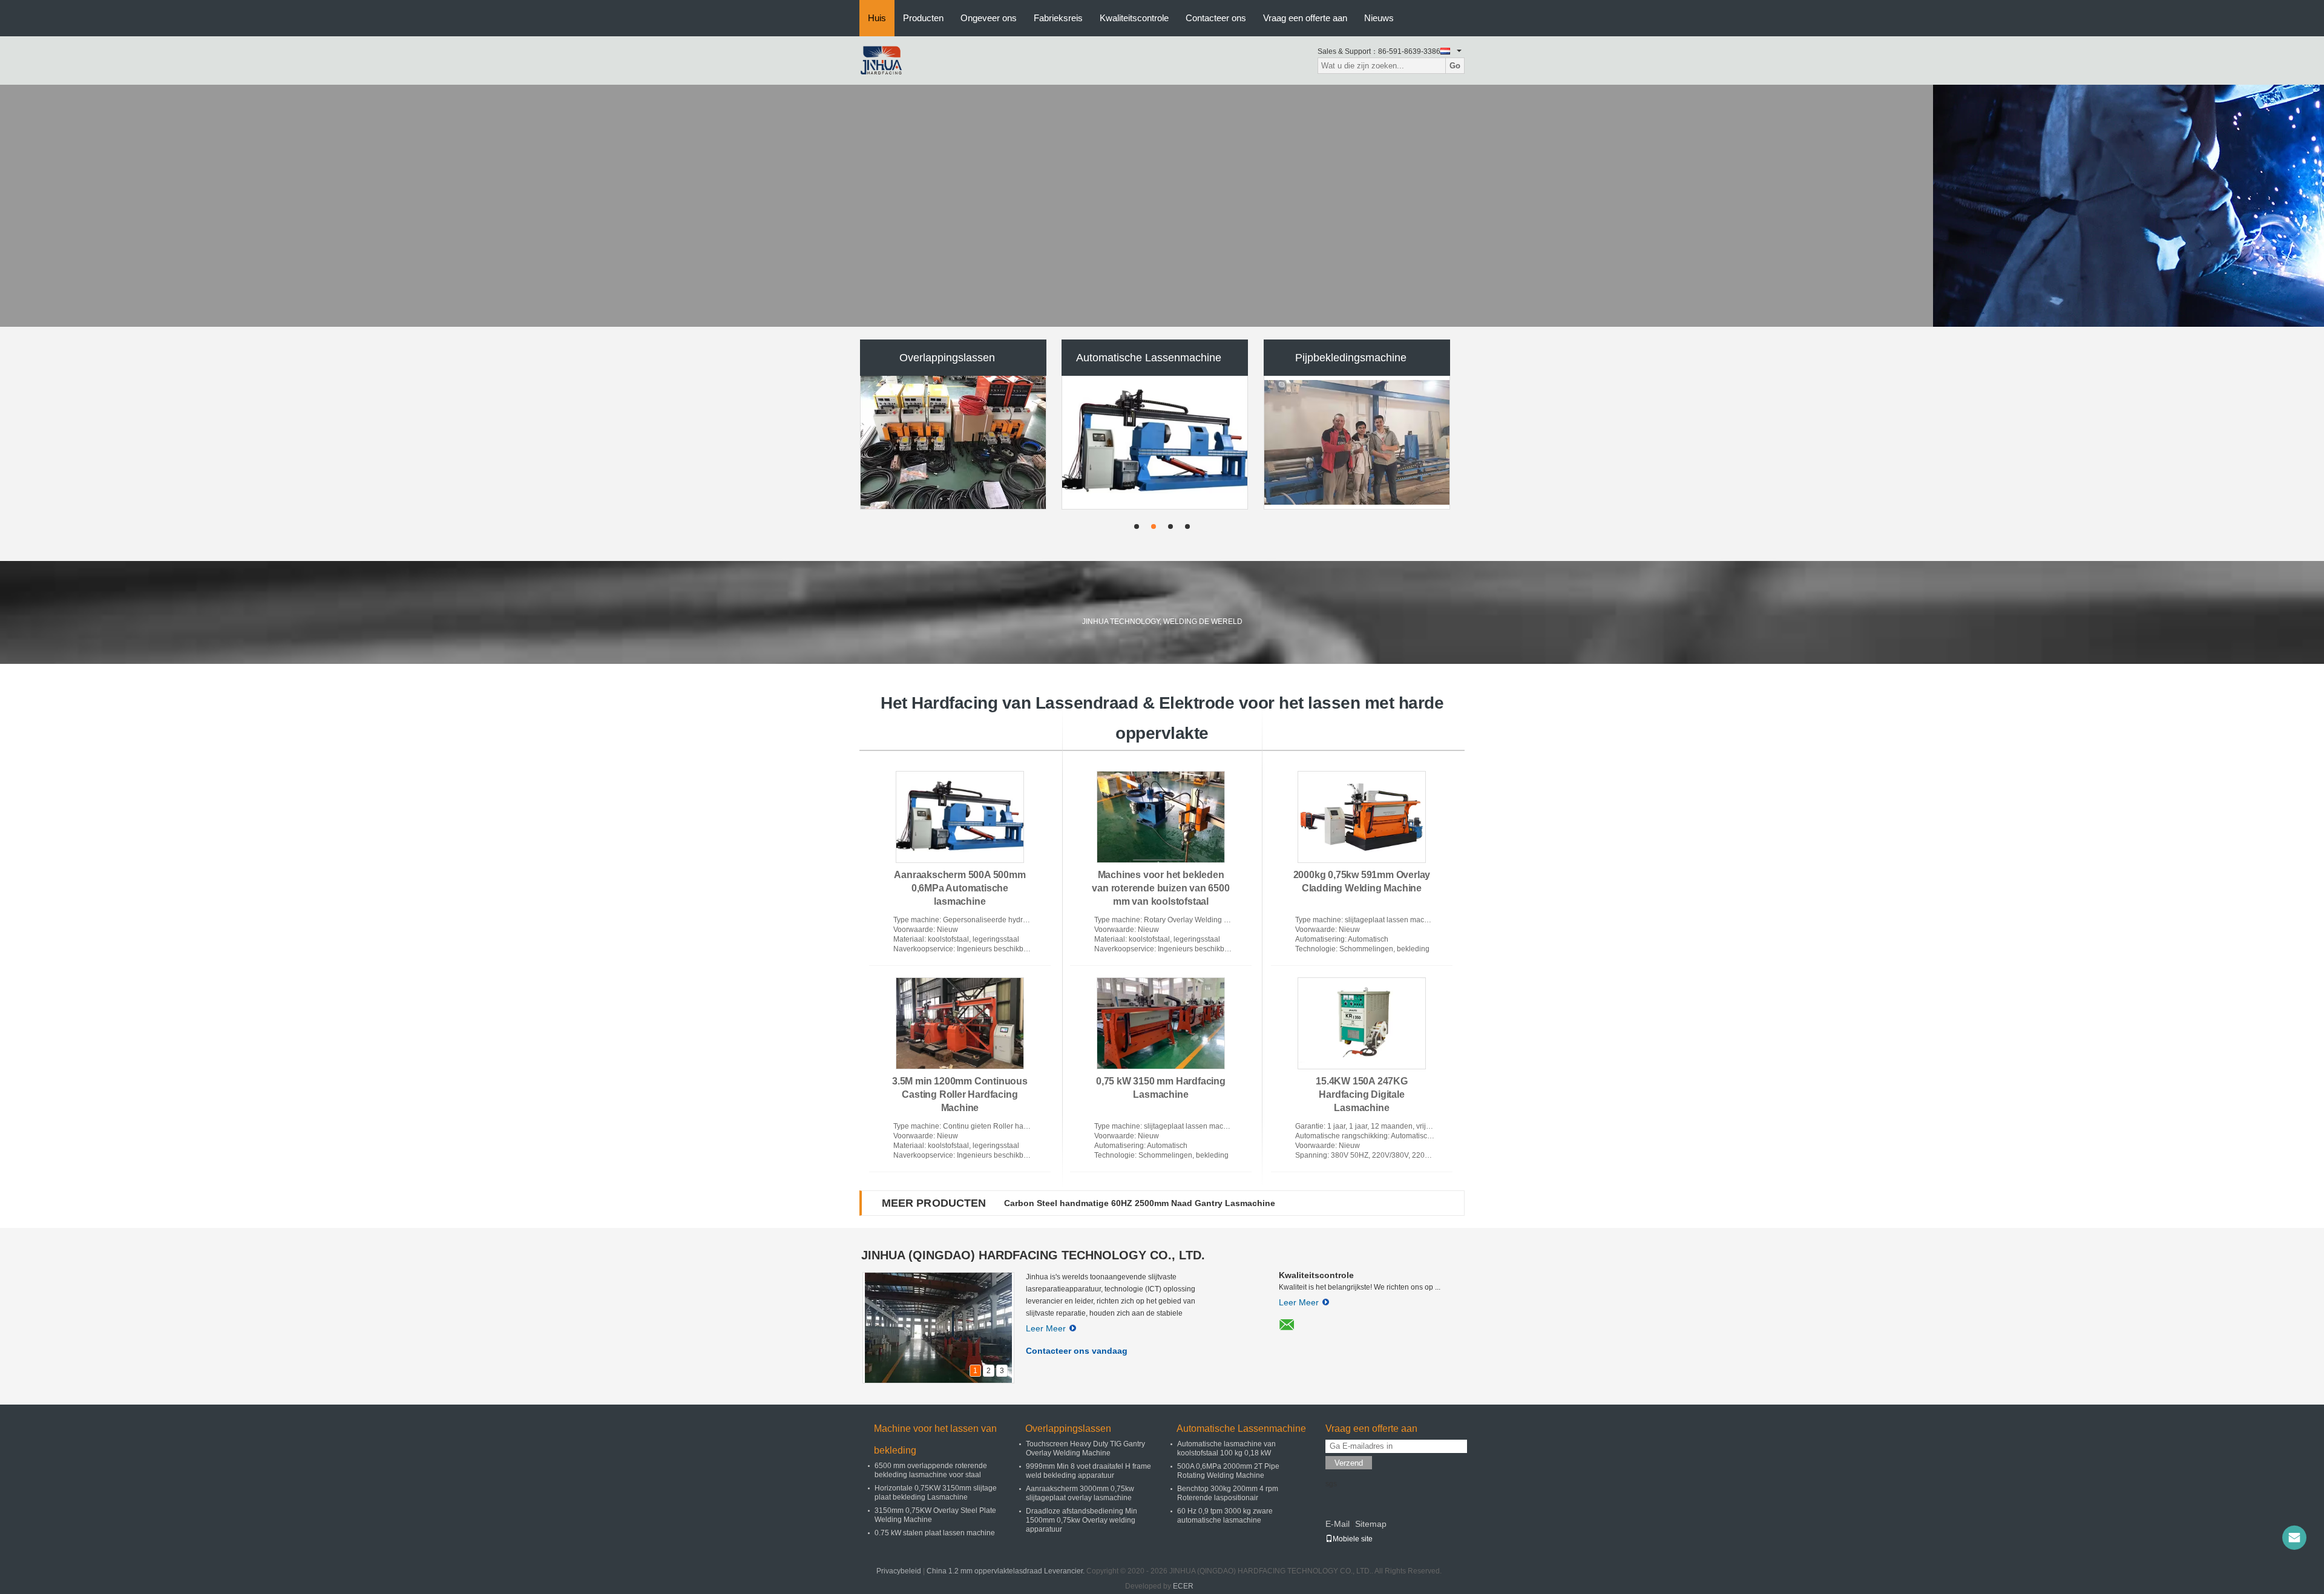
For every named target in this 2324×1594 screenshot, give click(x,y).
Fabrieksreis (1058, 18)
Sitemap (1371, 1524)
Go (1455, 66)
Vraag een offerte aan (1305, 18)
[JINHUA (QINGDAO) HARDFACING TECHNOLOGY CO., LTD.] (881, 60)
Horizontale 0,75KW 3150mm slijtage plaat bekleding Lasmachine (936, 1493)
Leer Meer (1046, 1328)
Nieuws (1379, 18)
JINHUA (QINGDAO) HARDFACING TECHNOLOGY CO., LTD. (1033, 1255)
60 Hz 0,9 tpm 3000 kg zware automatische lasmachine (1225, 1516)
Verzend (1349, 1463)
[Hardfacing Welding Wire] (1162, 206)
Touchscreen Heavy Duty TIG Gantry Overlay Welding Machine (1085, 1448)
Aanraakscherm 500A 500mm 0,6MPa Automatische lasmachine (960, 888)
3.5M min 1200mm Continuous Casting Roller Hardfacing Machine (960, 1094)
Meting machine (947, 358)
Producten (923, 18)
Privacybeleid (899, 1571)
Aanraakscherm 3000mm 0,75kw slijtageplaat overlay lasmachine (1080, 1493)
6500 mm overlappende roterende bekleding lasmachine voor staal (931, 1470)
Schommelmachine (1149, 358)
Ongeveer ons (989, 18)
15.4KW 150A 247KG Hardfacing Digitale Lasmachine (1362, 1094)
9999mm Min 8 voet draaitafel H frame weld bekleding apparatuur (1088, 1471)
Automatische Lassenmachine (1241, 1428)
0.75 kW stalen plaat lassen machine (935, 1533)
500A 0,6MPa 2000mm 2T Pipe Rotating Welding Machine (1228, 1471)
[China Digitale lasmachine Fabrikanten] (1357, 442)
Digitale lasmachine (1351, 358)
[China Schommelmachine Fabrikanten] (1155, 442)
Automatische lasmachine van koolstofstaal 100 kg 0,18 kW (1226, 1448)
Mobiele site (1353, 1539)
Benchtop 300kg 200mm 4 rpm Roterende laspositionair (1228, 1493)
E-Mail (1338, 1524)
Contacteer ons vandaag (1077, 1351)
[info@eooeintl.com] (2294, 1538)
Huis (877, 18)
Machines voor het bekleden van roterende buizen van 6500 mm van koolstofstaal (1160, 888)
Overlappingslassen (1068, 1428)
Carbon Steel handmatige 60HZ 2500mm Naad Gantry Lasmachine (1140, 1203)
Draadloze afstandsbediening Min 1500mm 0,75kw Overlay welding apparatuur (1082, 1520)
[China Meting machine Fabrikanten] (953, 442)
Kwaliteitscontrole (1134, 18)
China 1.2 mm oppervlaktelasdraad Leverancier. (1006, 1571)
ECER (1183, 1586)
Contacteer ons (1216, 18)
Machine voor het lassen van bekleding (935, 1439)
